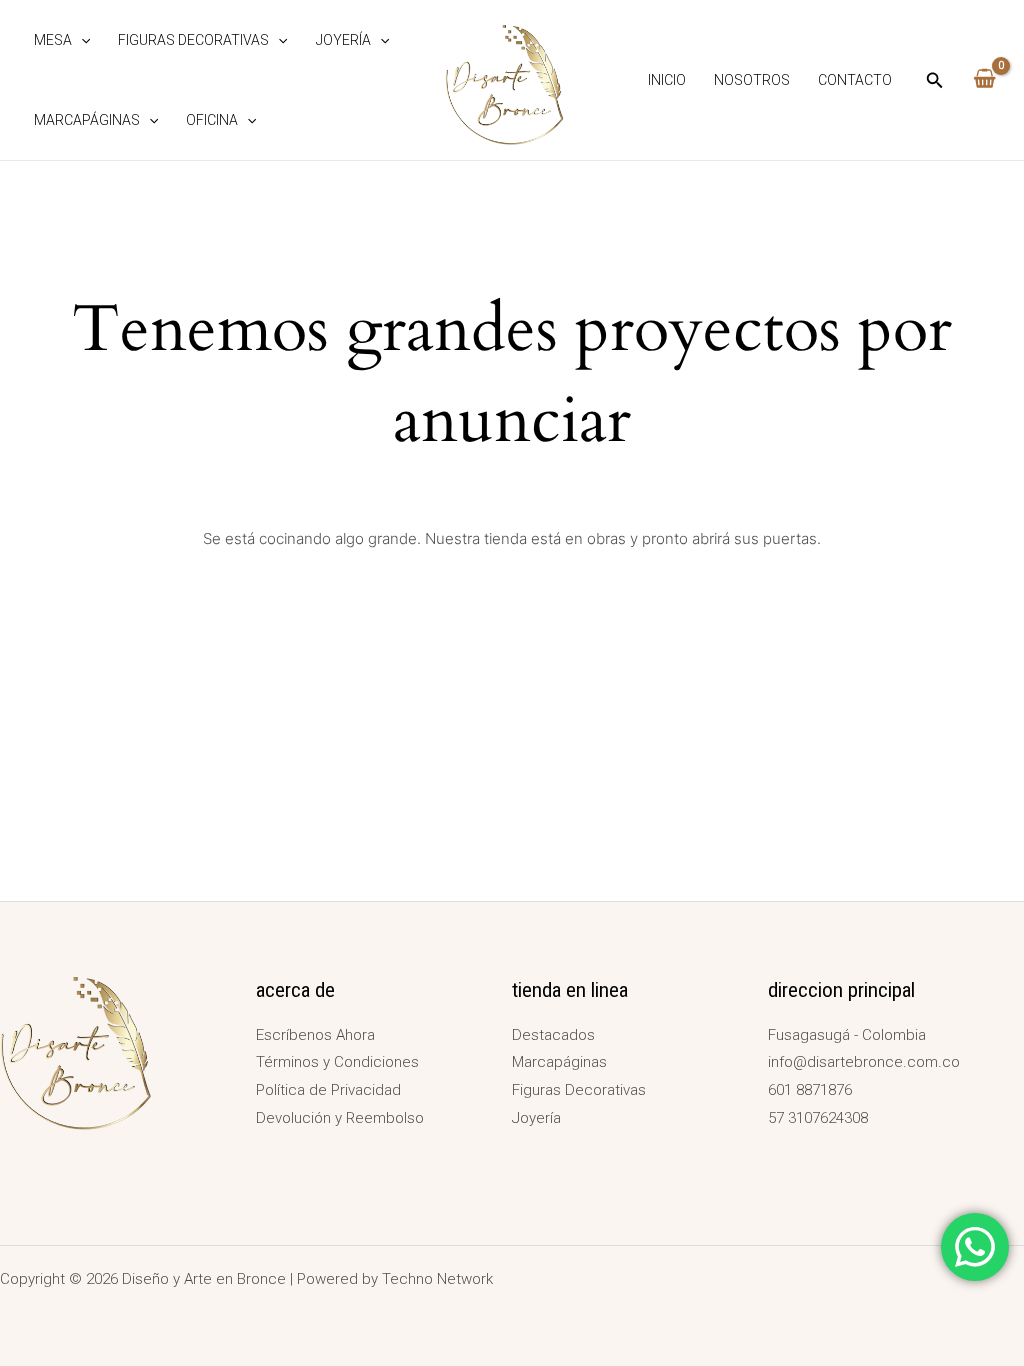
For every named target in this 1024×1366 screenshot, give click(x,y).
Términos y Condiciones (337, 1062)
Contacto (855, 80)
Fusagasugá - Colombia (847, 1035)
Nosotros (752, 80)
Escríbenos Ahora (315, 1035)
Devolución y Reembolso (340, 1118)
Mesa (53, 40)
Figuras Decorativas (193, 40)
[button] (81, 40)
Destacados (553, 1035)
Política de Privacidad (328, 1090)
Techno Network (437, 1279)
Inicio (667, 80)
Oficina (212, 120)
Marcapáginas (87, 120)
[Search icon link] (935, 82)
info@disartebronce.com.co (864, 1062)
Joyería (343, 40)
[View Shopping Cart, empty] (984, 80)
